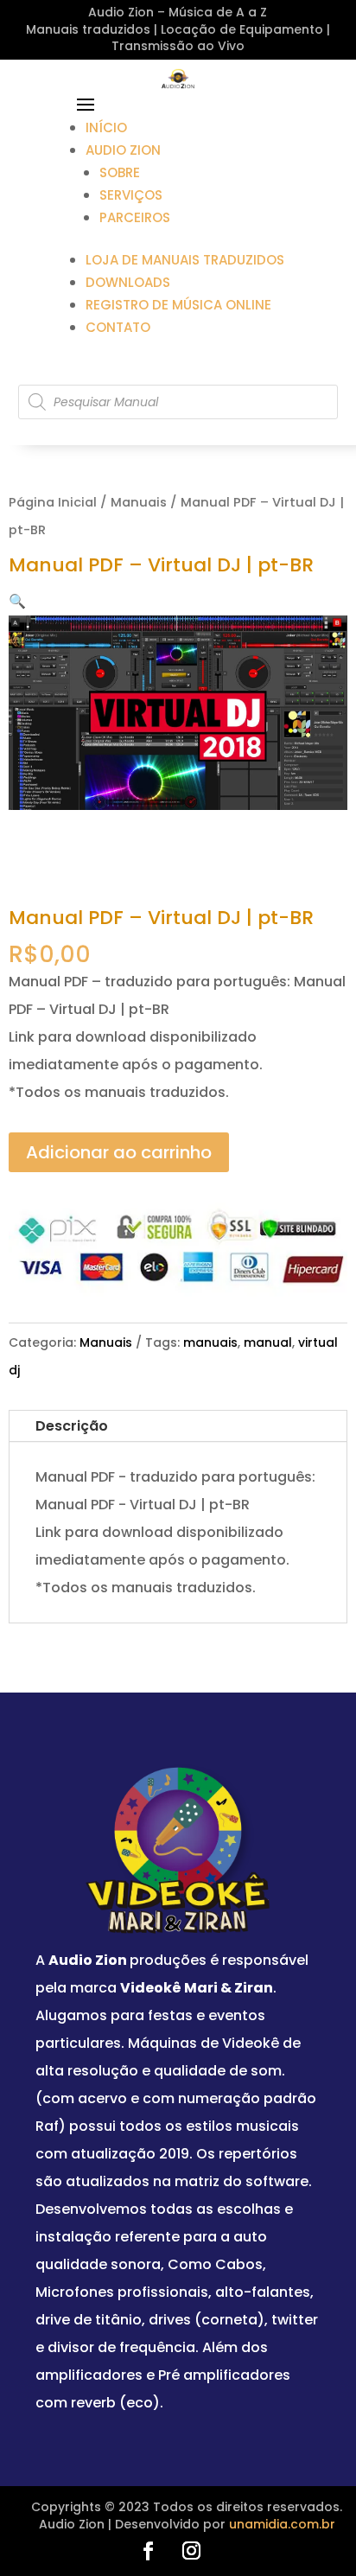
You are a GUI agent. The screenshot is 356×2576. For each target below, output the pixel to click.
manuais (210, 1342)
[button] (17, 601)
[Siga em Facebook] (148, 2551)
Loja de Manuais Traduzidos (185, 260)
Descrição (72, 1426)
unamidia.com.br (282, 2524)
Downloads (128, 282)
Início (106, 128)
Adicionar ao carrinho (119, 1152)
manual (268, 1342)
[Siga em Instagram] (191, 2551)
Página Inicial (53, 502)
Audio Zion (123, 150)
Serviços (131, 195)
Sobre (120, 172)
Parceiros (135, 217)
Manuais (139, 502)
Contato (118, 327)
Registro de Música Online (178, 305)
